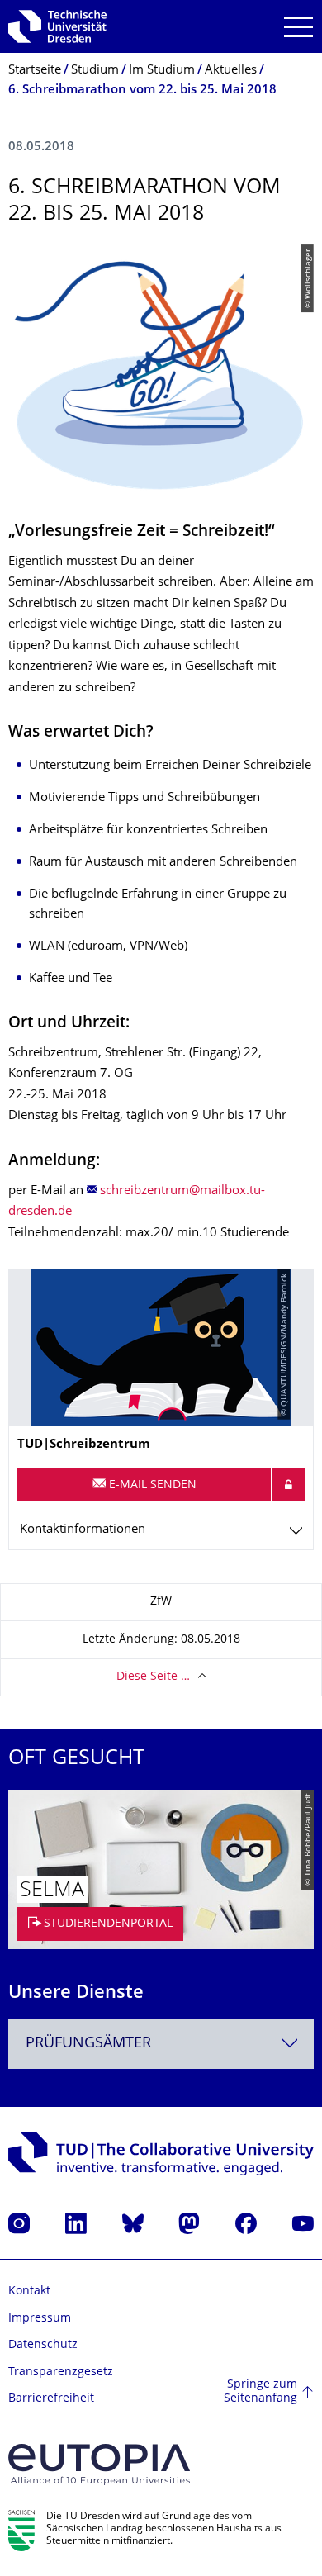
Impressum (40, 2319)
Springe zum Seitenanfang (260, 2392)
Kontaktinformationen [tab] (83, 1530)
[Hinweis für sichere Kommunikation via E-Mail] (288, 1485)
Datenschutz (43, 2345)
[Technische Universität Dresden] (57, 26)
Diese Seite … (153, 1677)
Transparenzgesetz (61, 2372)
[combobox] (161, 2044)
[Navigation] (298, 27)
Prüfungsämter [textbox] (88, 2044)
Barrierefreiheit (51, 2399)
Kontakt (29, 2291)
